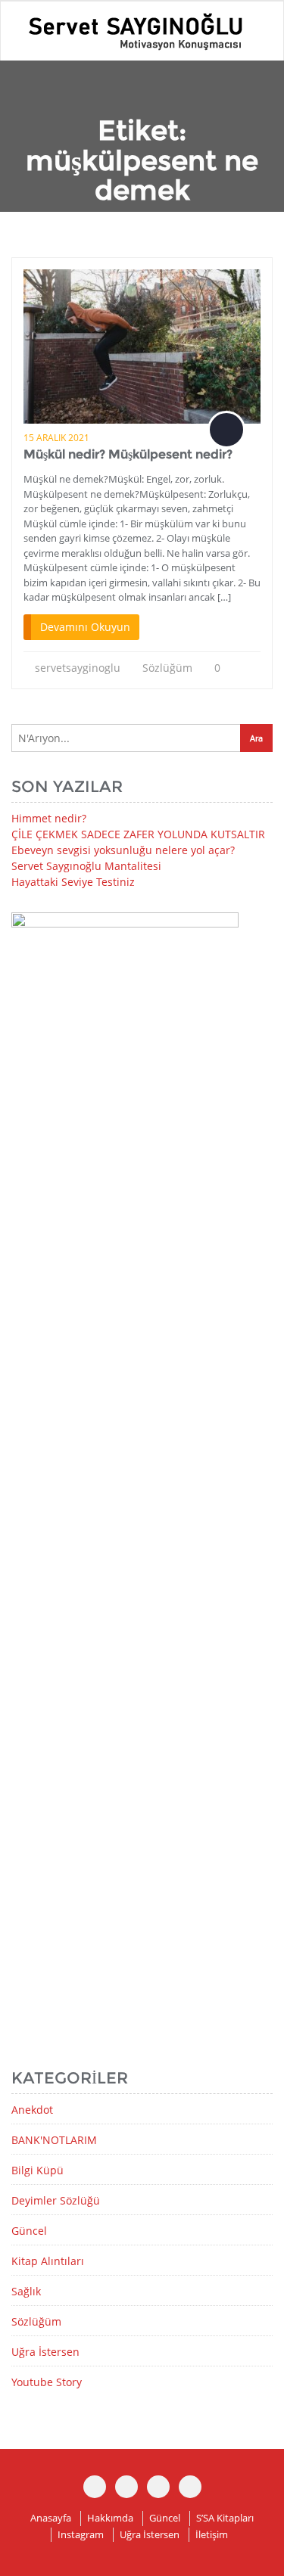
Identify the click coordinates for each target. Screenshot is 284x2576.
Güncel (29, 2231)
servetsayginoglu (78, 668)
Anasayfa (51, 2518)
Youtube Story (47, 2382)
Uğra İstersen (45, 2352)
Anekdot (32, 2110)
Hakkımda (110, 2518)
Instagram (81, 2534)
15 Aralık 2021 (56, 438)
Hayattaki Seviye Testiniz (73, 882)
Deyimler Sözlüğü (56, 2200)
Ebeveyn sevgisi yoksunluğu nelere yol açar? (123, 850)
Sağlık (26, 2291)
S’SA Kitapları (225, 2518)
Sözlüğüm (167, 668)
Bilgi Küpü (37, 2170)
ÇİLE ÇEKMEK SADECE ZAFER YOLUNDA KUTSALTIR (138, 834)
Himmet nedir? (49, 818)
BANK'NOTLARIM (54, 2140)
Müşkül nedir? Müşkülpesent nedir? (128, 454)
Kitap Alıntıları (48, 2261)
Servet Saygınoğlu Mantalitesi (86, 866)
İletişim (212, 2534)
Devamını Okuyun (85, 627)
